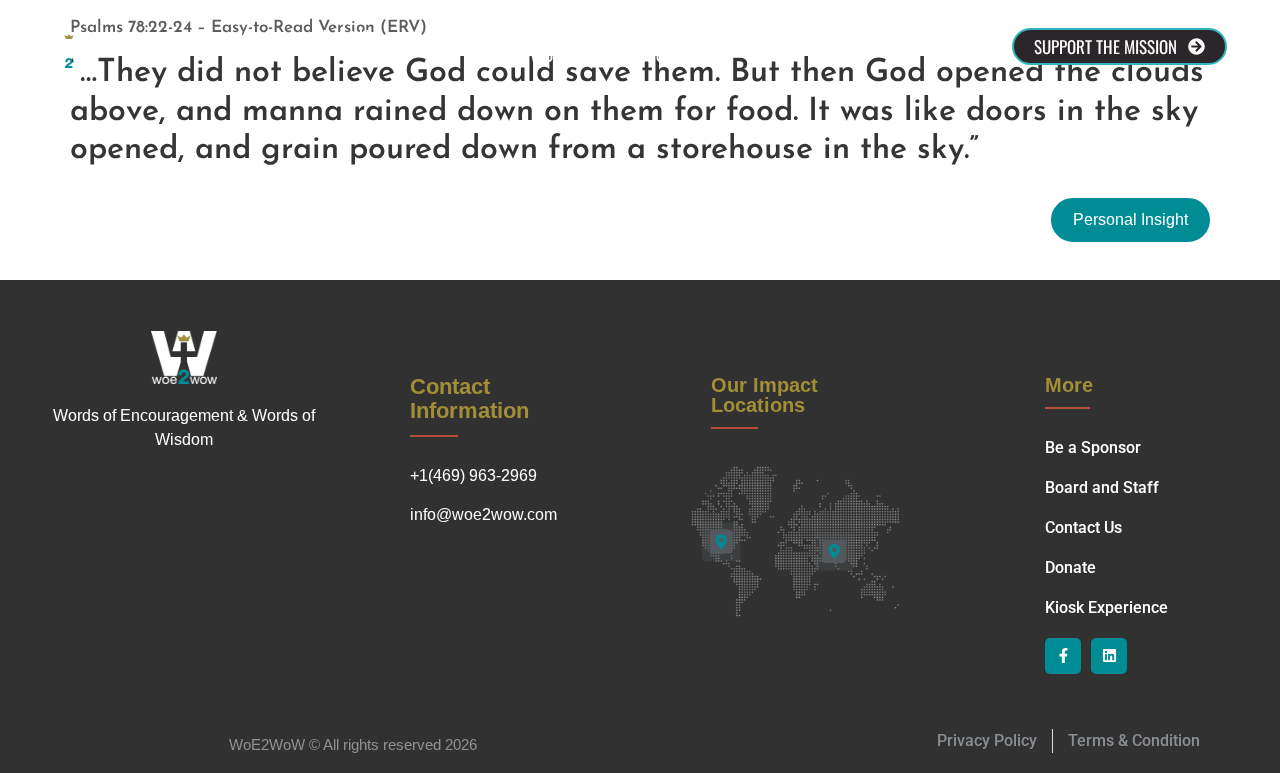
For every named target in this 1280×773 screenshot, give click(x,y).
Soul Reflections (724, 36)
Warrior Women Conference (572, 56)
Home (260, 36)
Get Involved (857, 36)
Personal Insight (1130, 219)
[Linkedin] (1109, 656)
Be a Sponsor (481, 36)
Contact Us (597, 36)
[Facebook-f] (1063, 656)
